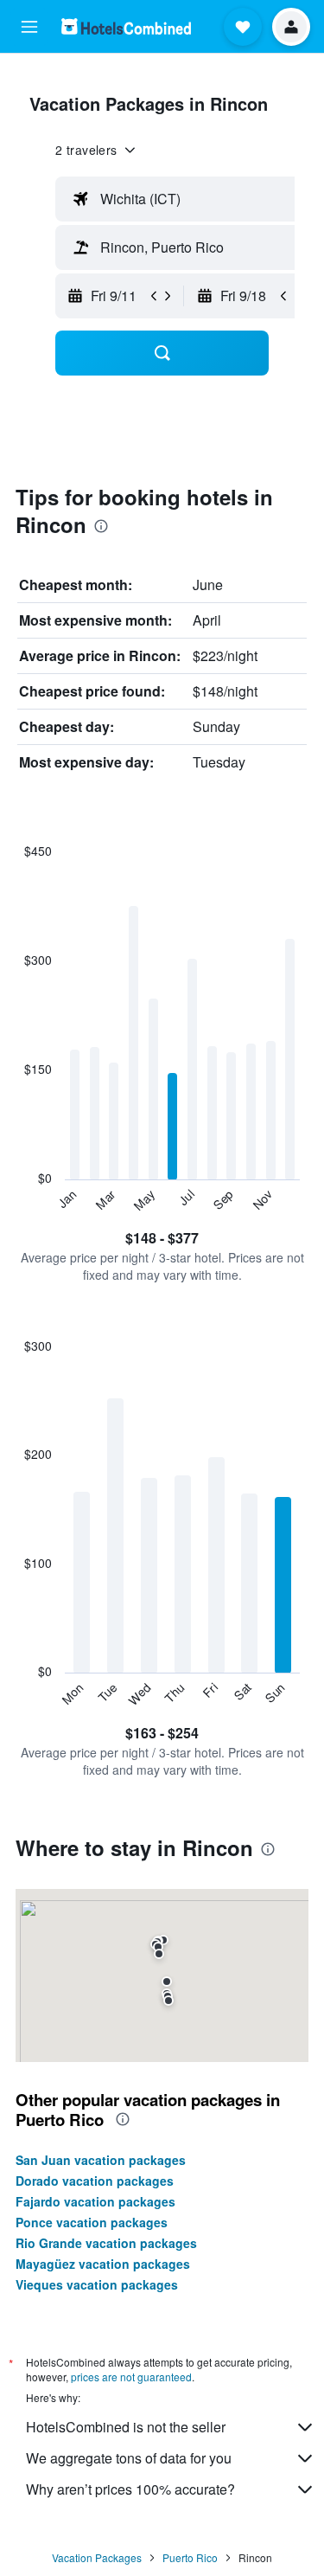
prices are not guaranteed (131, 2377)
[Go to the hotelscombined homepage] (126, 26)
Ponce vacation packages (92, 2222)
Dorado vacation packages (95, 2181)
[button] (29, 27)
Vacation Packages (97, 2557)
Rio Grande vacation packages (106, 2243)
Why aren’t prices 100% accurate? (130, 2489)
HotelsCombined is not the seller (126, 2427)
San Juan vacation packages (101, 2160)
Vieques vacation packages (97, 2284)
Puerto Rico (190, 2557)
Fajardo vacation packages (95, 2201)
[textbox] (184, 199)
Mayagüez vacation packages (103, 2264)
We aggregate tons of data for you (129, 2458)
